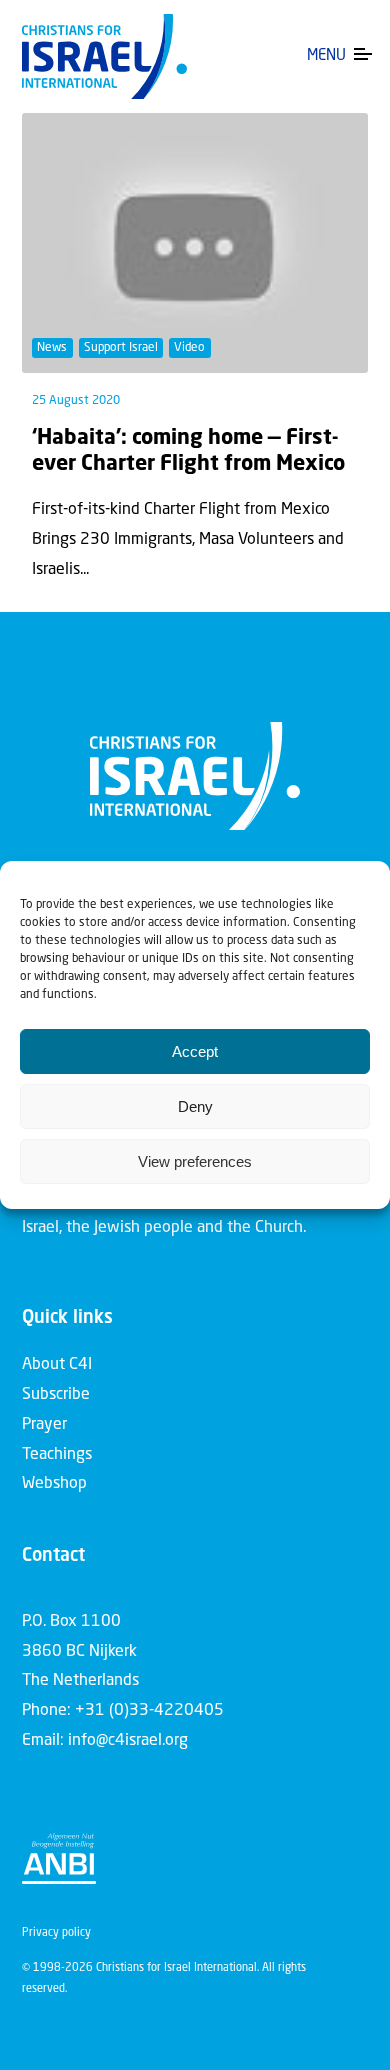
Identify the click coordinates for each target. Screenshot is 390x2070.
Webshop (54, 1484)
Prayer (44, 1425)
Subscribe (56, 1395)
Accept (195, 1051)
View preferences (195, 1161)
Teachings (57, 1455)
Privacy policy (56, 1933)
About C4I (57, 1365)
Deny (195, 1106)
